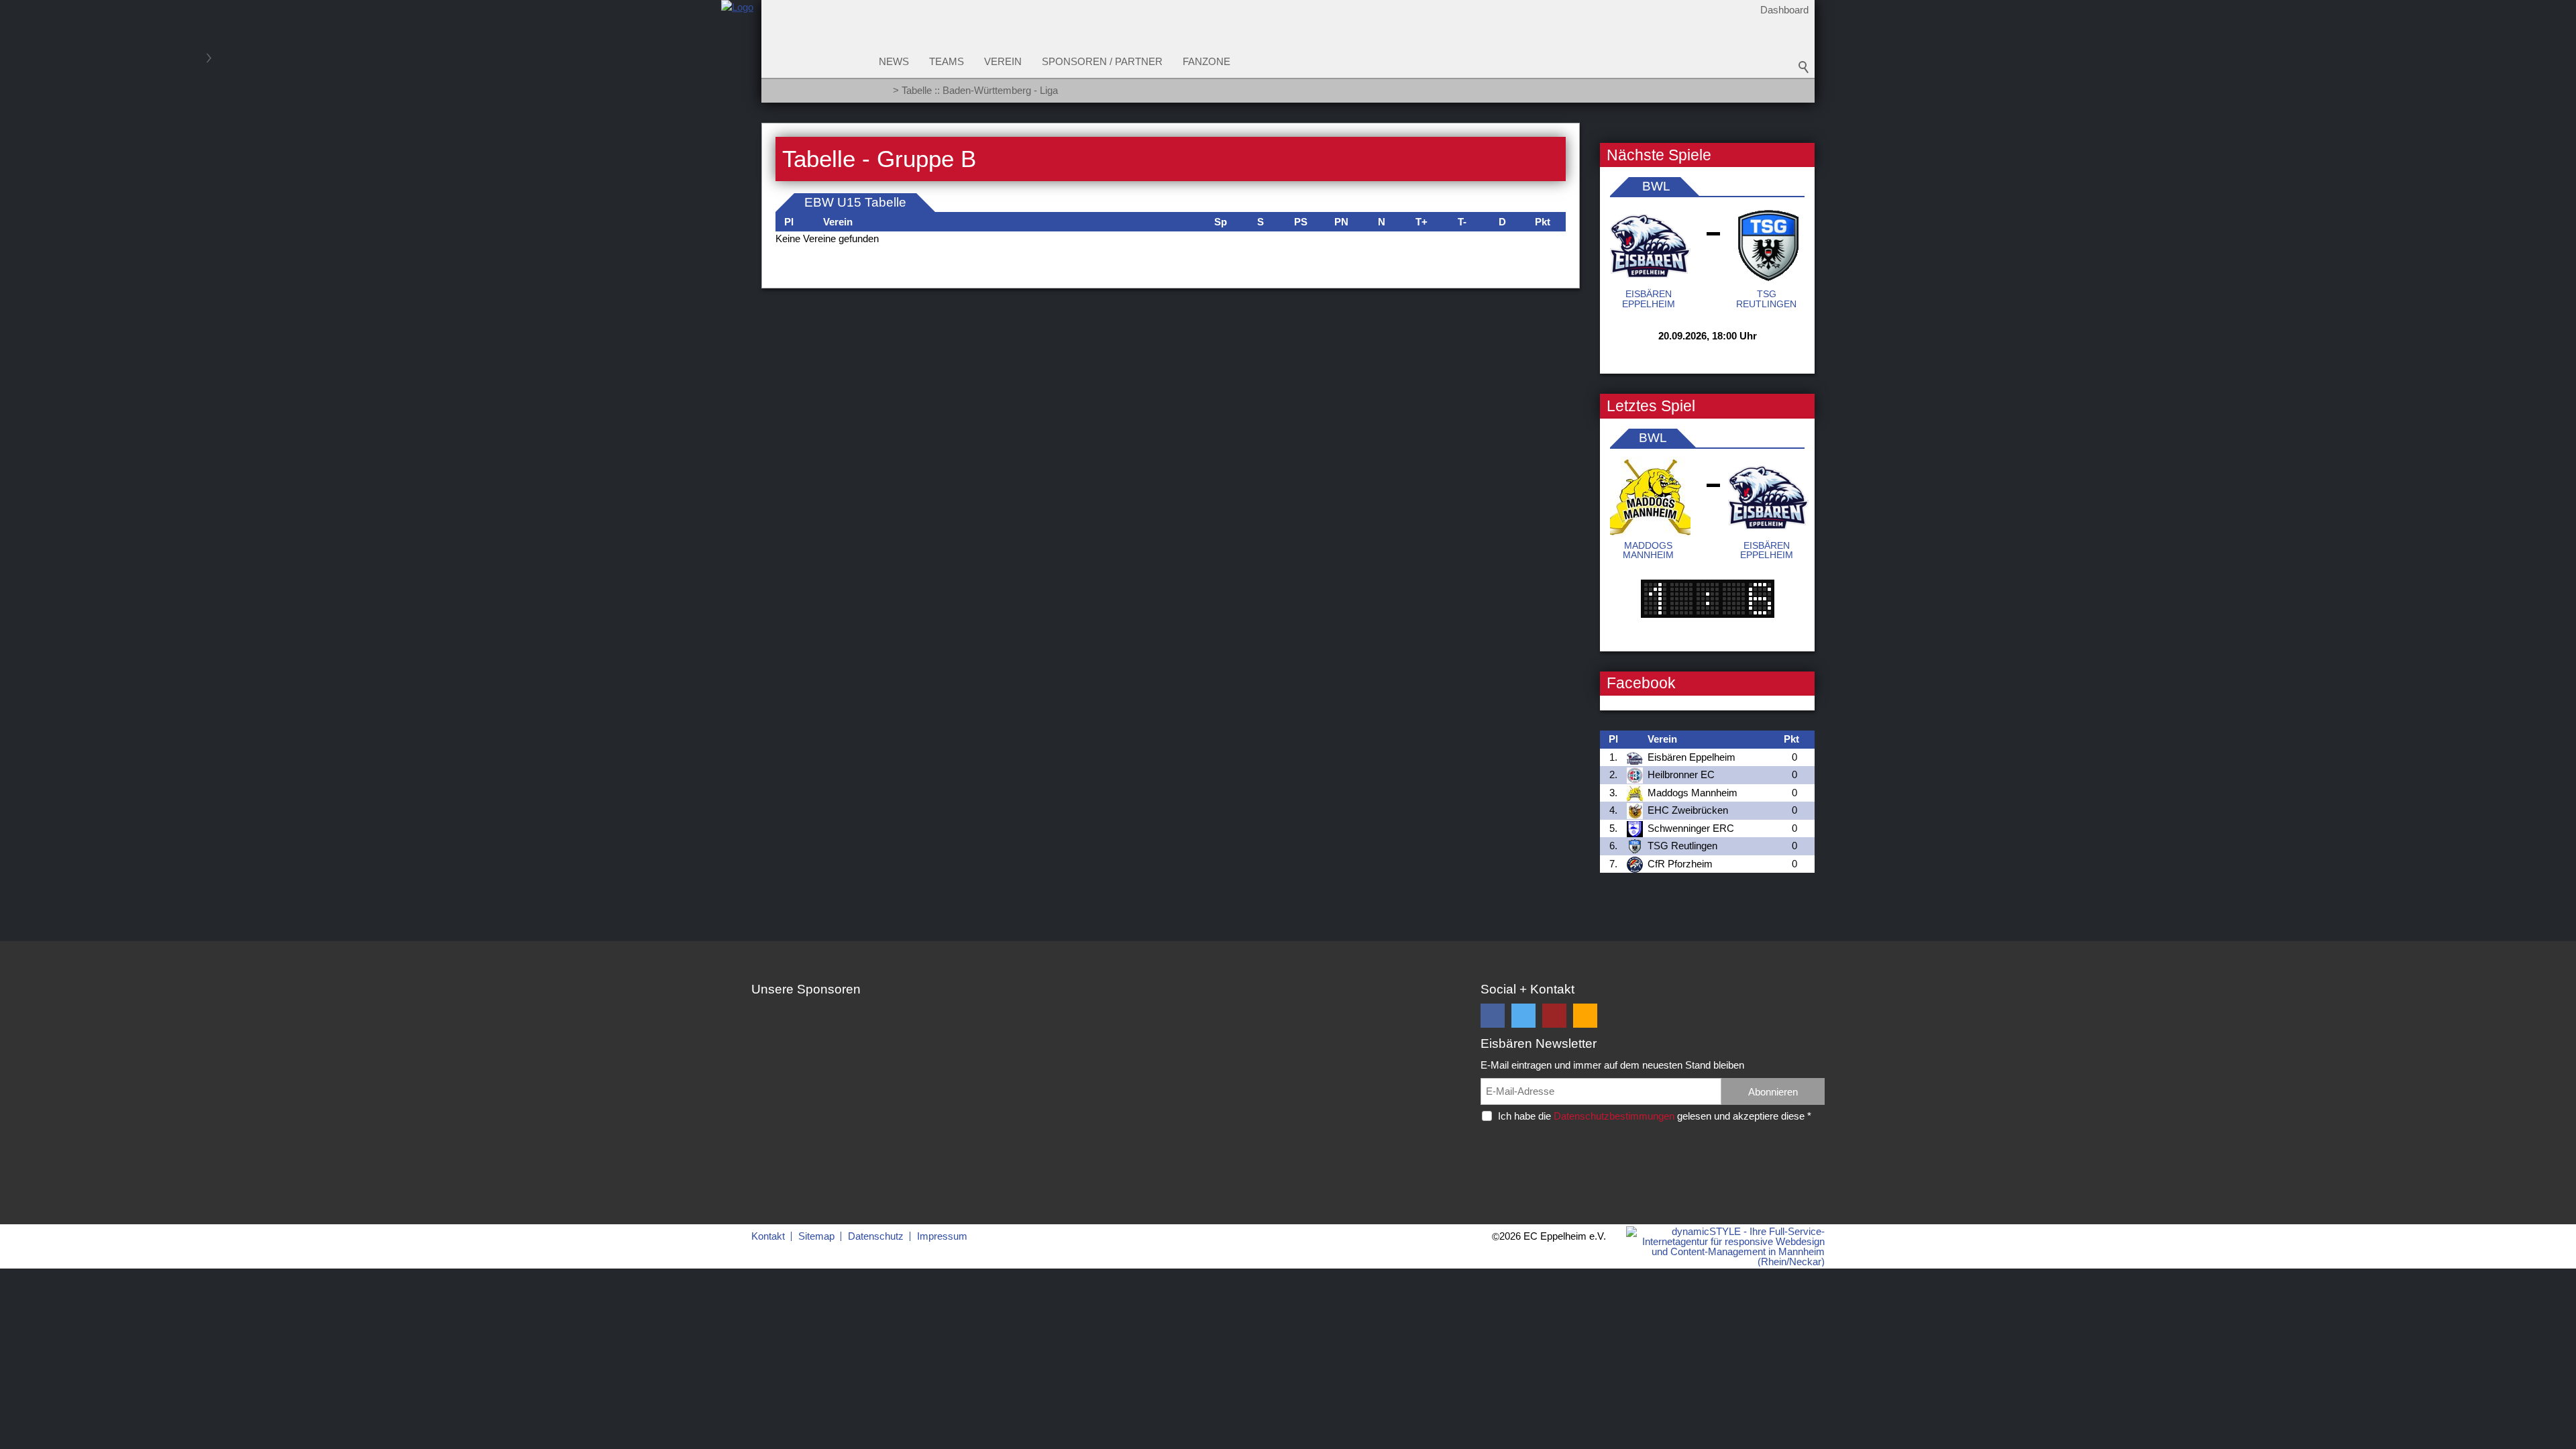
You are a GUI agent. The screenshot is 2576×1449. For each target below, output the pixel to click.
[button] (1493, 1016)
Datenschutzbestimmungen (1614, 1116)
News (894, 61)
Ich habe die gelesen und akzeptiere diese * (1655, 1116)
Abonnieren (1773, 1092)
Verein (1003, 61)
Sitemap (816, 1236)
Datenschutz (876, 1236)
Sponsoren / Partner (1102, 61)
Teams (947, 61)
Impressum (942, 1236)
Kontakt (768, 1236)
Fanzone (1206, 61)
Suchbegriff (1804, 67)
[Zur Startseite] (737, 56)
